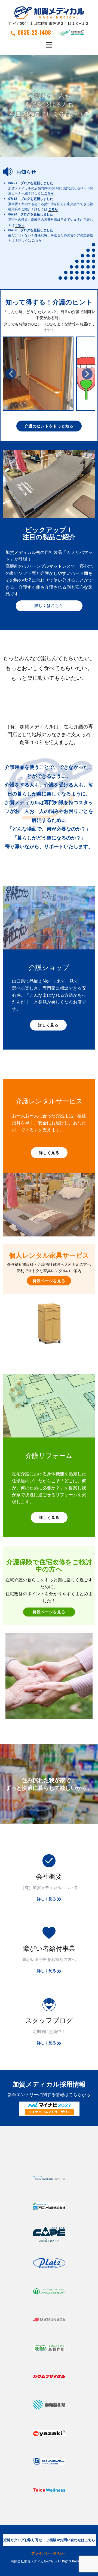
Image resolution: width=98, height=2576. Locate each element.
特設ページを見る (49, 1281)
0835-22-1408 (34, 32)
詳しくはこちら (49, 605)
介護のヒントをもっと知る (49, 426)
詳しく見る (48, 1025)
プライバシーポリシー (49, 2553)
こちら (49, 194)
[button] (11, 374)
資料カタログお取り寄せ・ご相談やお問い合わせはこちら (49, 2540)
